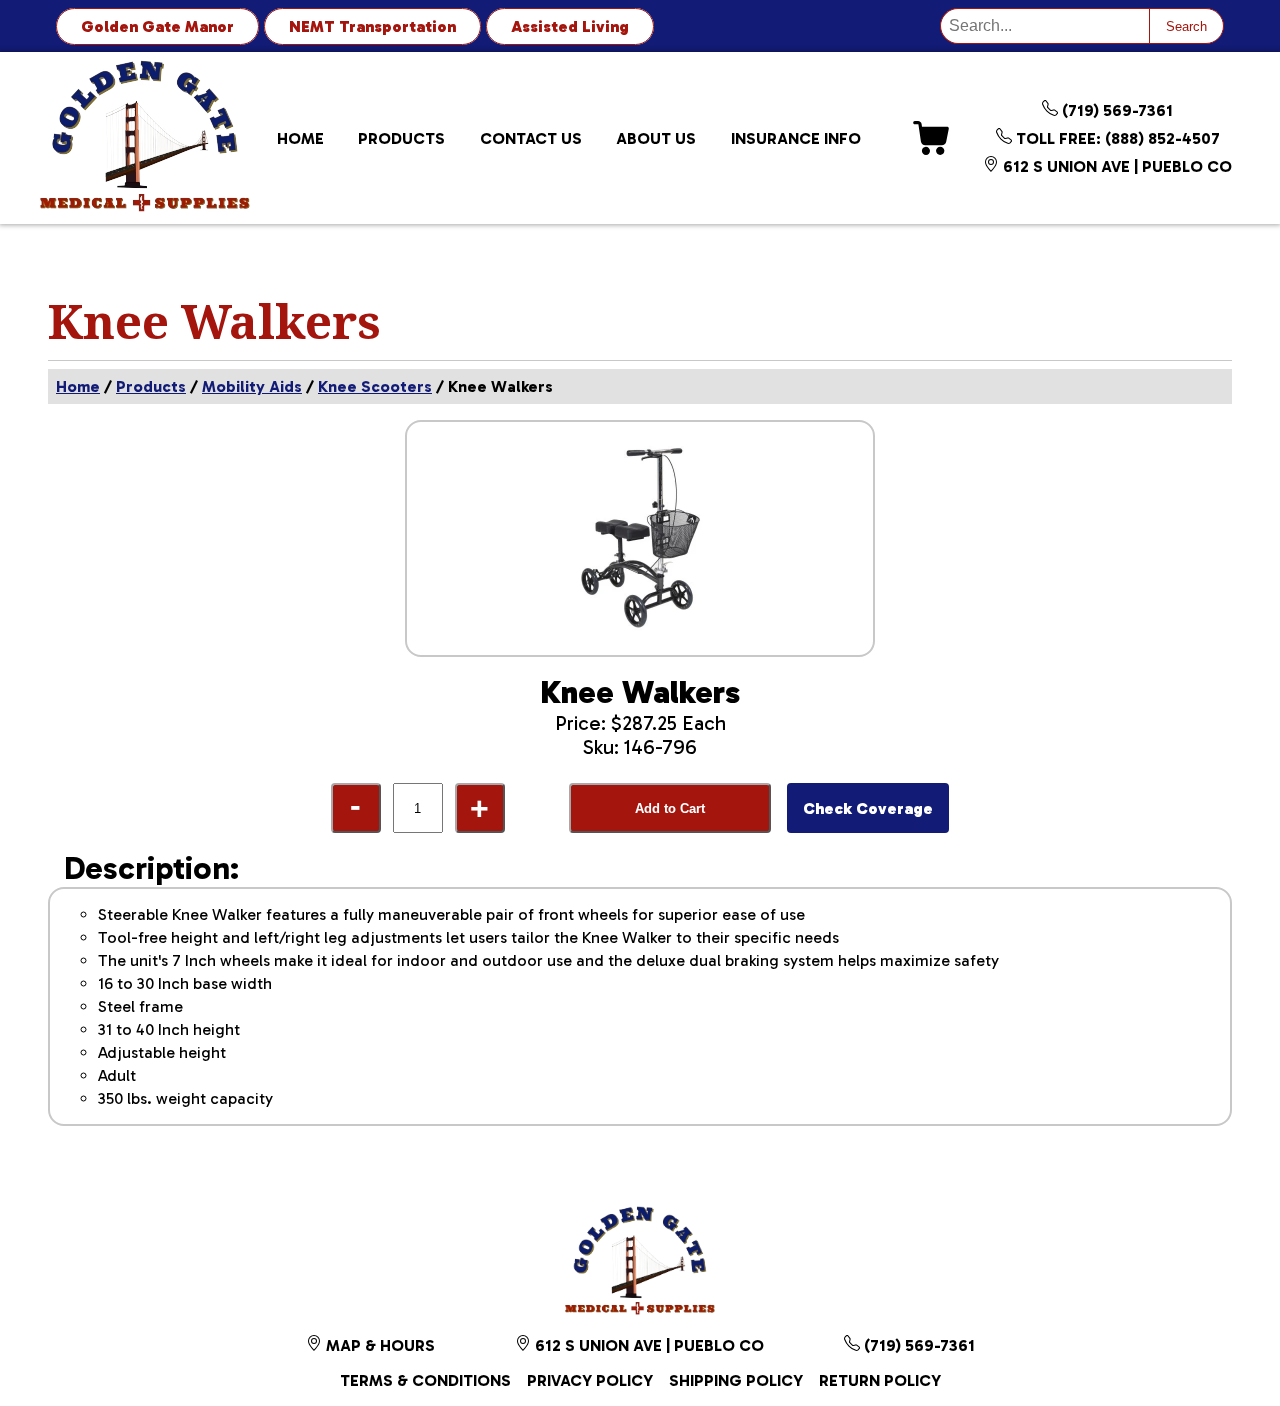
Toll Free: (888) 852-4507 (1116, 138)
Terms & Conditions (425, 1380)
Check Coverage (868, 808)
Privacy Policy (590, 1380)
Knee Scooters (375, 386)
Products (401, 138)
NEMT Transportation (372, 26)
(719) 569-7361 (1115, 110)
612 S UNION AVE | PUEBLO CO (1115, 166)
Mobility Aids (252, 386)
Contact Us (531, 138)
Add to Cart (670, 808)
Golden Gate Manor (157, 26)
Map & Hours (378, 1345)
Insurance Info (796, 138)
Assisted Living (570, 26)
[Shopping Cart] (931, 138)
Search (1186, 26)
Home (300, 138)
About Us (656, 138)
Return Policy (880, 1380)
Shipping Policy (736, 1380)
